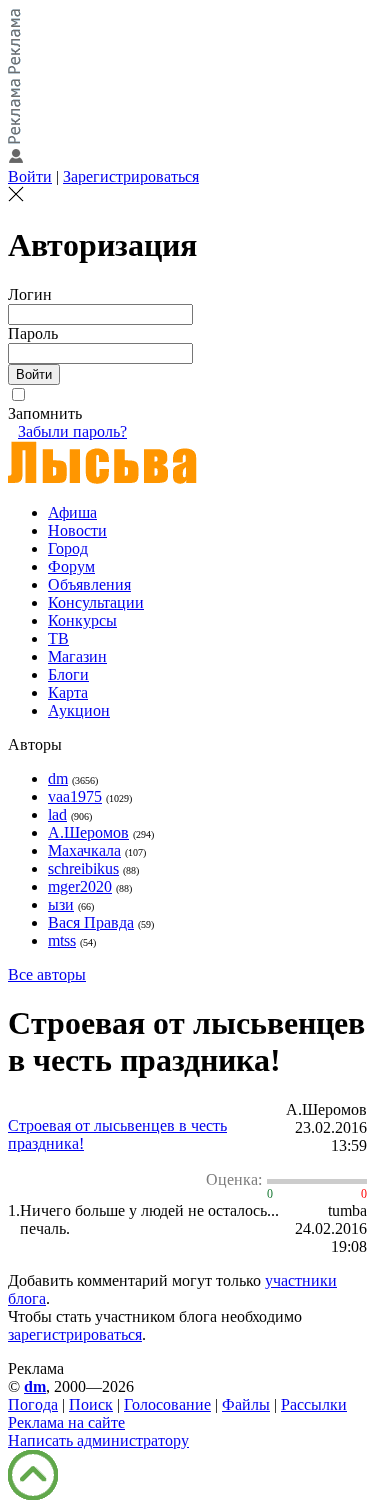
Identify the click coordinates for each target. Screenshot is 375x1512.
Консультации (96, 602)
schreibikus (83, 868)
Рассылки (314, 1404)
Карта (68, 692)
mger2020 (80, 886)
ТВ (58, 638)
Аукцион (79, 710)
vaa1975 (75, 796)
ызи (61, 904)
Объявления (89, 584)
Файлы (246, 1404)
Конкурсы (82, 620)
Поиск (91, 1404)
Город (68, 548)
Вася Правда (91, 922)
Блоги (68, 674)
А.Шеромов (88, 832)
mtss (62, 940)
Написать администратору (98, 1440)
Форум (71, 566)
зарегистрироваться (75, 1334)
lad (57, 814)
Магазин (77, 656)
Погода (33, 1404)
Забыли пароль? (72, 431)
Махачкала (84, 850)
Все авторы (47, 974)
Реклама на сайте (66, 1422)
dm (58, 778)
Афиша (72, 512)
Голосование (167, 1404)
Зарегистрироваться (131, 176)
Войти (30, 176)
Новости (77, 530)
